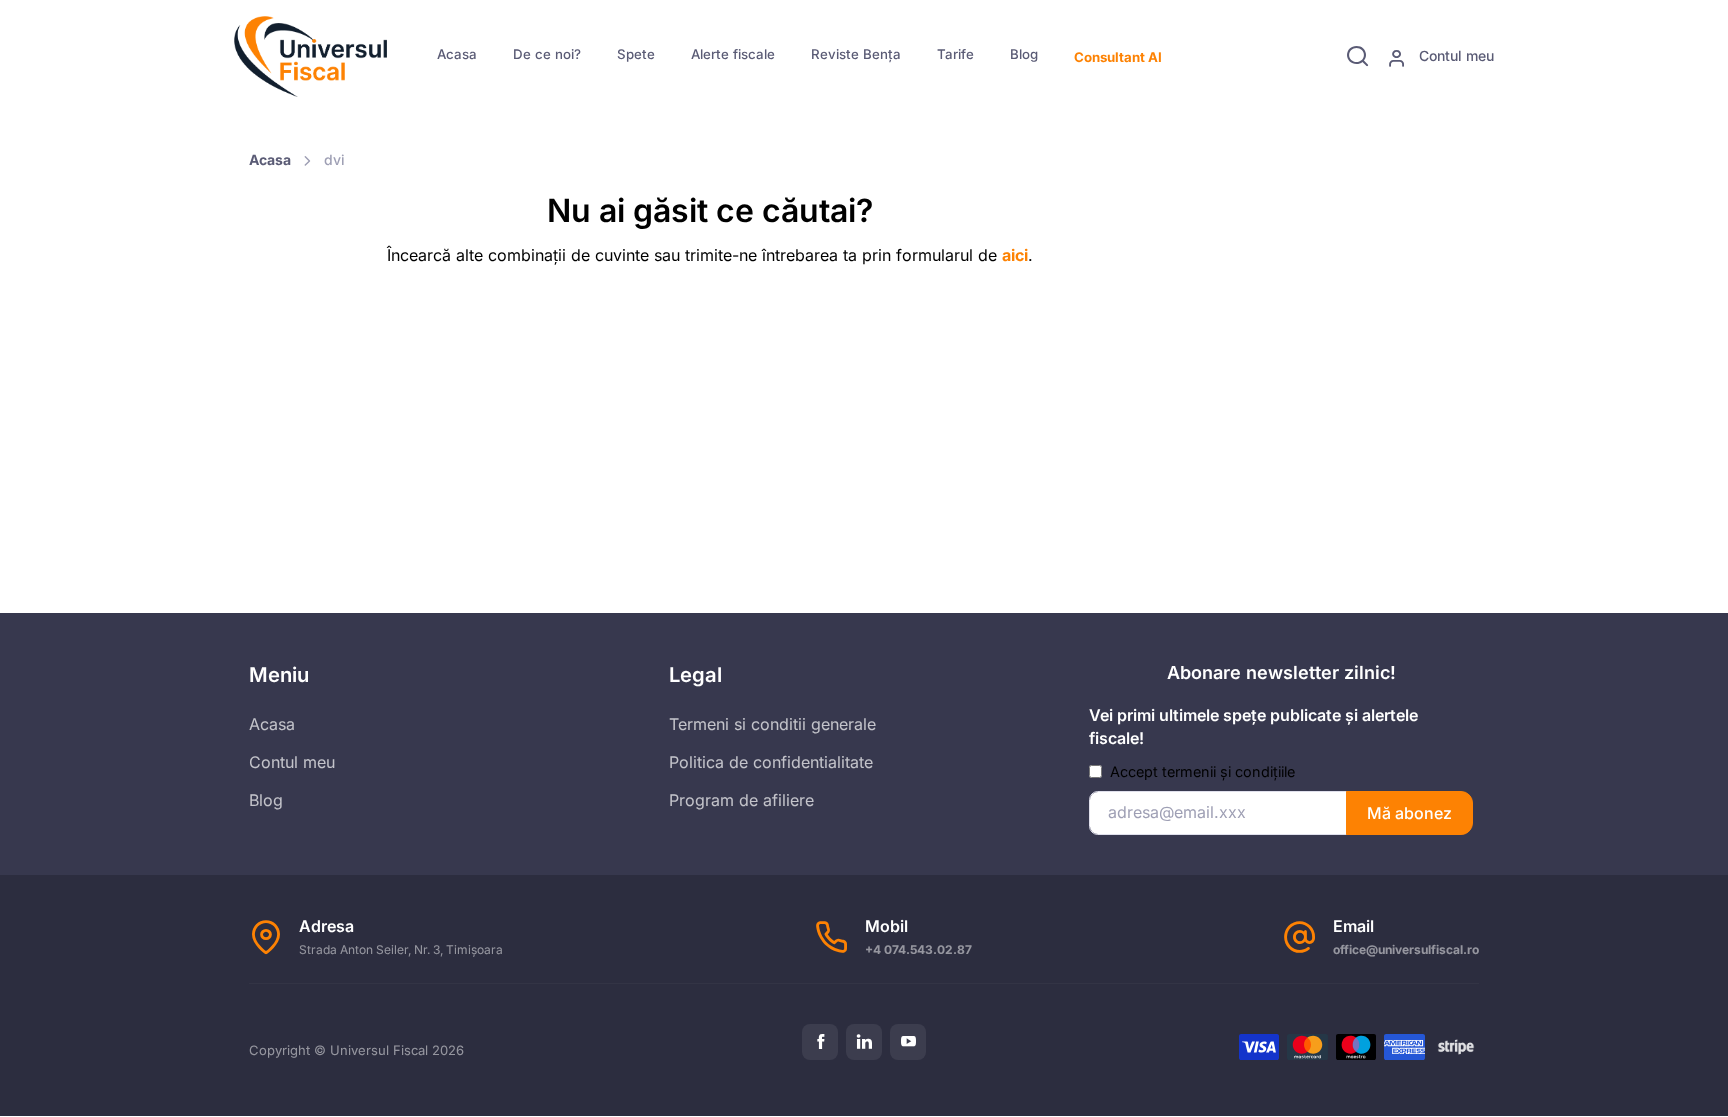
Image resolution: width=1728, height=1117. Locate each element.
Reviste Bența (856, 54)
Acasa (457, 54)
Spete (636, 54)
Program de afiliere (741, 800)
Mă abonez (1409, 813)
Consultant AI (1118, 57)
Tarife (955, 54)
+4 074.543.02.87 (918, 949)
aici (1015, 255)
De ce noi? (547, 54)
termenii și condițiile (1228, 771)
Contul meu (1454, 55)
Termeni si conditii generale (772, 724)
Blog (1024, 54)
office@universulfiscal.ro (1406, 949)
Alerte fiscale (733, 54)
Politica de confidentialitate (771, 762)
